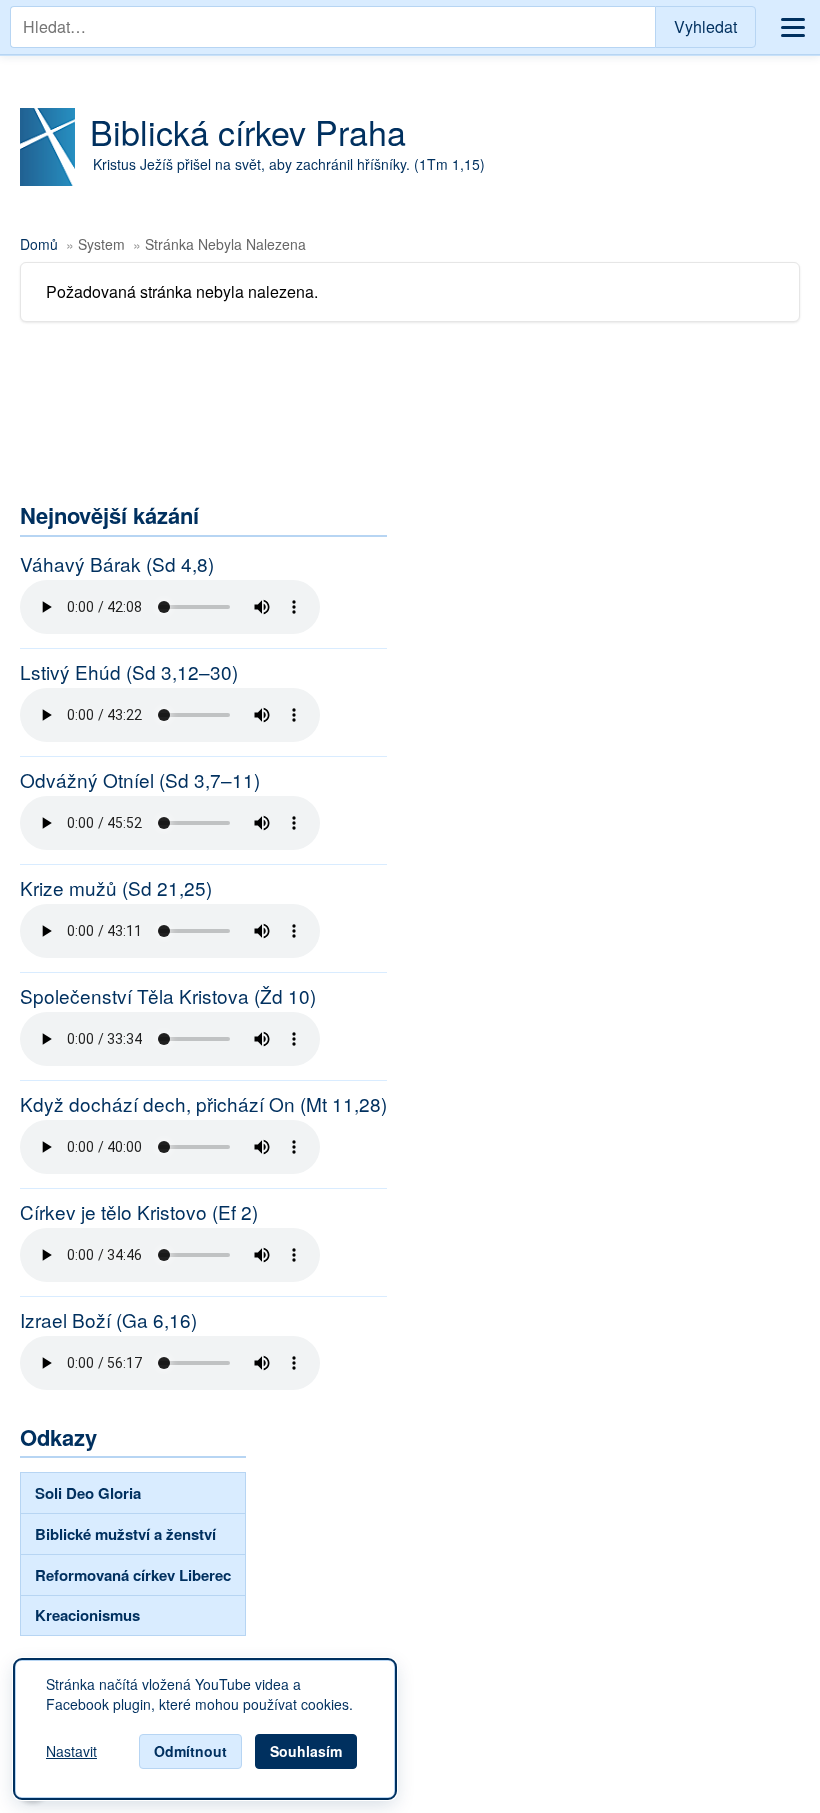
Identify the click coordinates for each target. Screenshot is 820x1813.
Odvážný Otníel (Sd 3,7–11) (140, 780)
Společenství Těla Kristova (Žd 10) (168, 996)
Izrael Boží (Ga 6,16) (108, 1320)
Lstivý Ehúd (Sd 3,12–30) (129, 672)
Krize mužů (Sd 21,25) (116, 888)
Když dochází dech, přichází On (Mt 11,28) (203, 1104)
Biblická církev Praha (248, 131)
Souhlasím (306, 1751)
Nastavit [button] (71, 1752)
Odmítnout (190, 1751)
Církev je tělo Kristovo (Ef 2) (139, 1212)
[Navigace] (793, 27)
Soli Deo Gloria (88, 1493)
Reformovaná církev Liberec (133, 1575)
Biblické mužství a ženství (125, 1534)
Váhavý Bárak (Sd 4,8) (117, 564)
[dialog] (205, 1729)
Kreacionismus (87, 1615)
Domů (39, 244)
